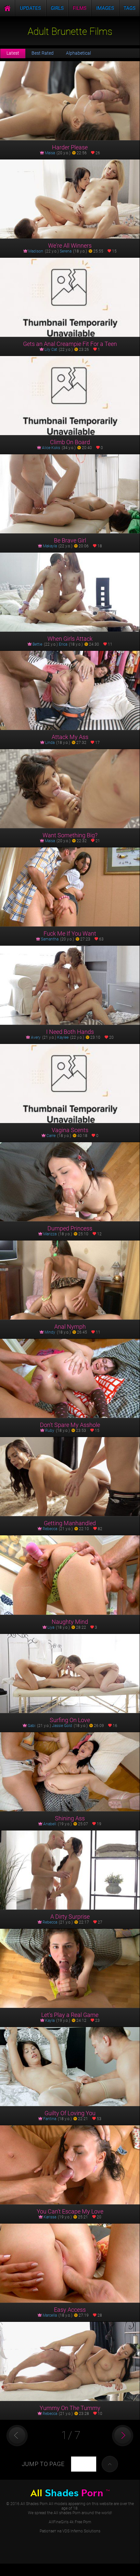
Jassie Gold (62, 1726)
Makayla (50, 546)
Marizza (50, 1234)
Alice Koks (51, 448)
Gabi (32, 1726)
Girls (57, 8)
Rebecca (50, 1529)
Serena (66, 251)
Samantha (50, 939)
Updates (30, 8)
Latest (13, 53)
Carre (51, 1136)
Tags (129, 8)
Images (105, 8)
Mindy (50, 1332)
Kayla (50, 2021)
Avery (36, 1037)
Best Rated (43, 53)
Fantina (50, 2119)
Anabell (50, 1824)
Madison (36, 251)
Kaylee (63, 1037)
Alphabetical (78, 53)
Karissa (50, 2217)
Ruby (50, 1431)
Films (80, 8)
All (70, 2493)
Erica (63, 644)
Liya (51, 1627)
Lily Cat (51, 349)
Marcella (50, 2315)
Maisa (50, 153)
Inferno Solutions (85, 2531)
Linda (50, 743)
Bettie (37, 644)
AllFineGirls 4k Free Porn (70, 2522)
